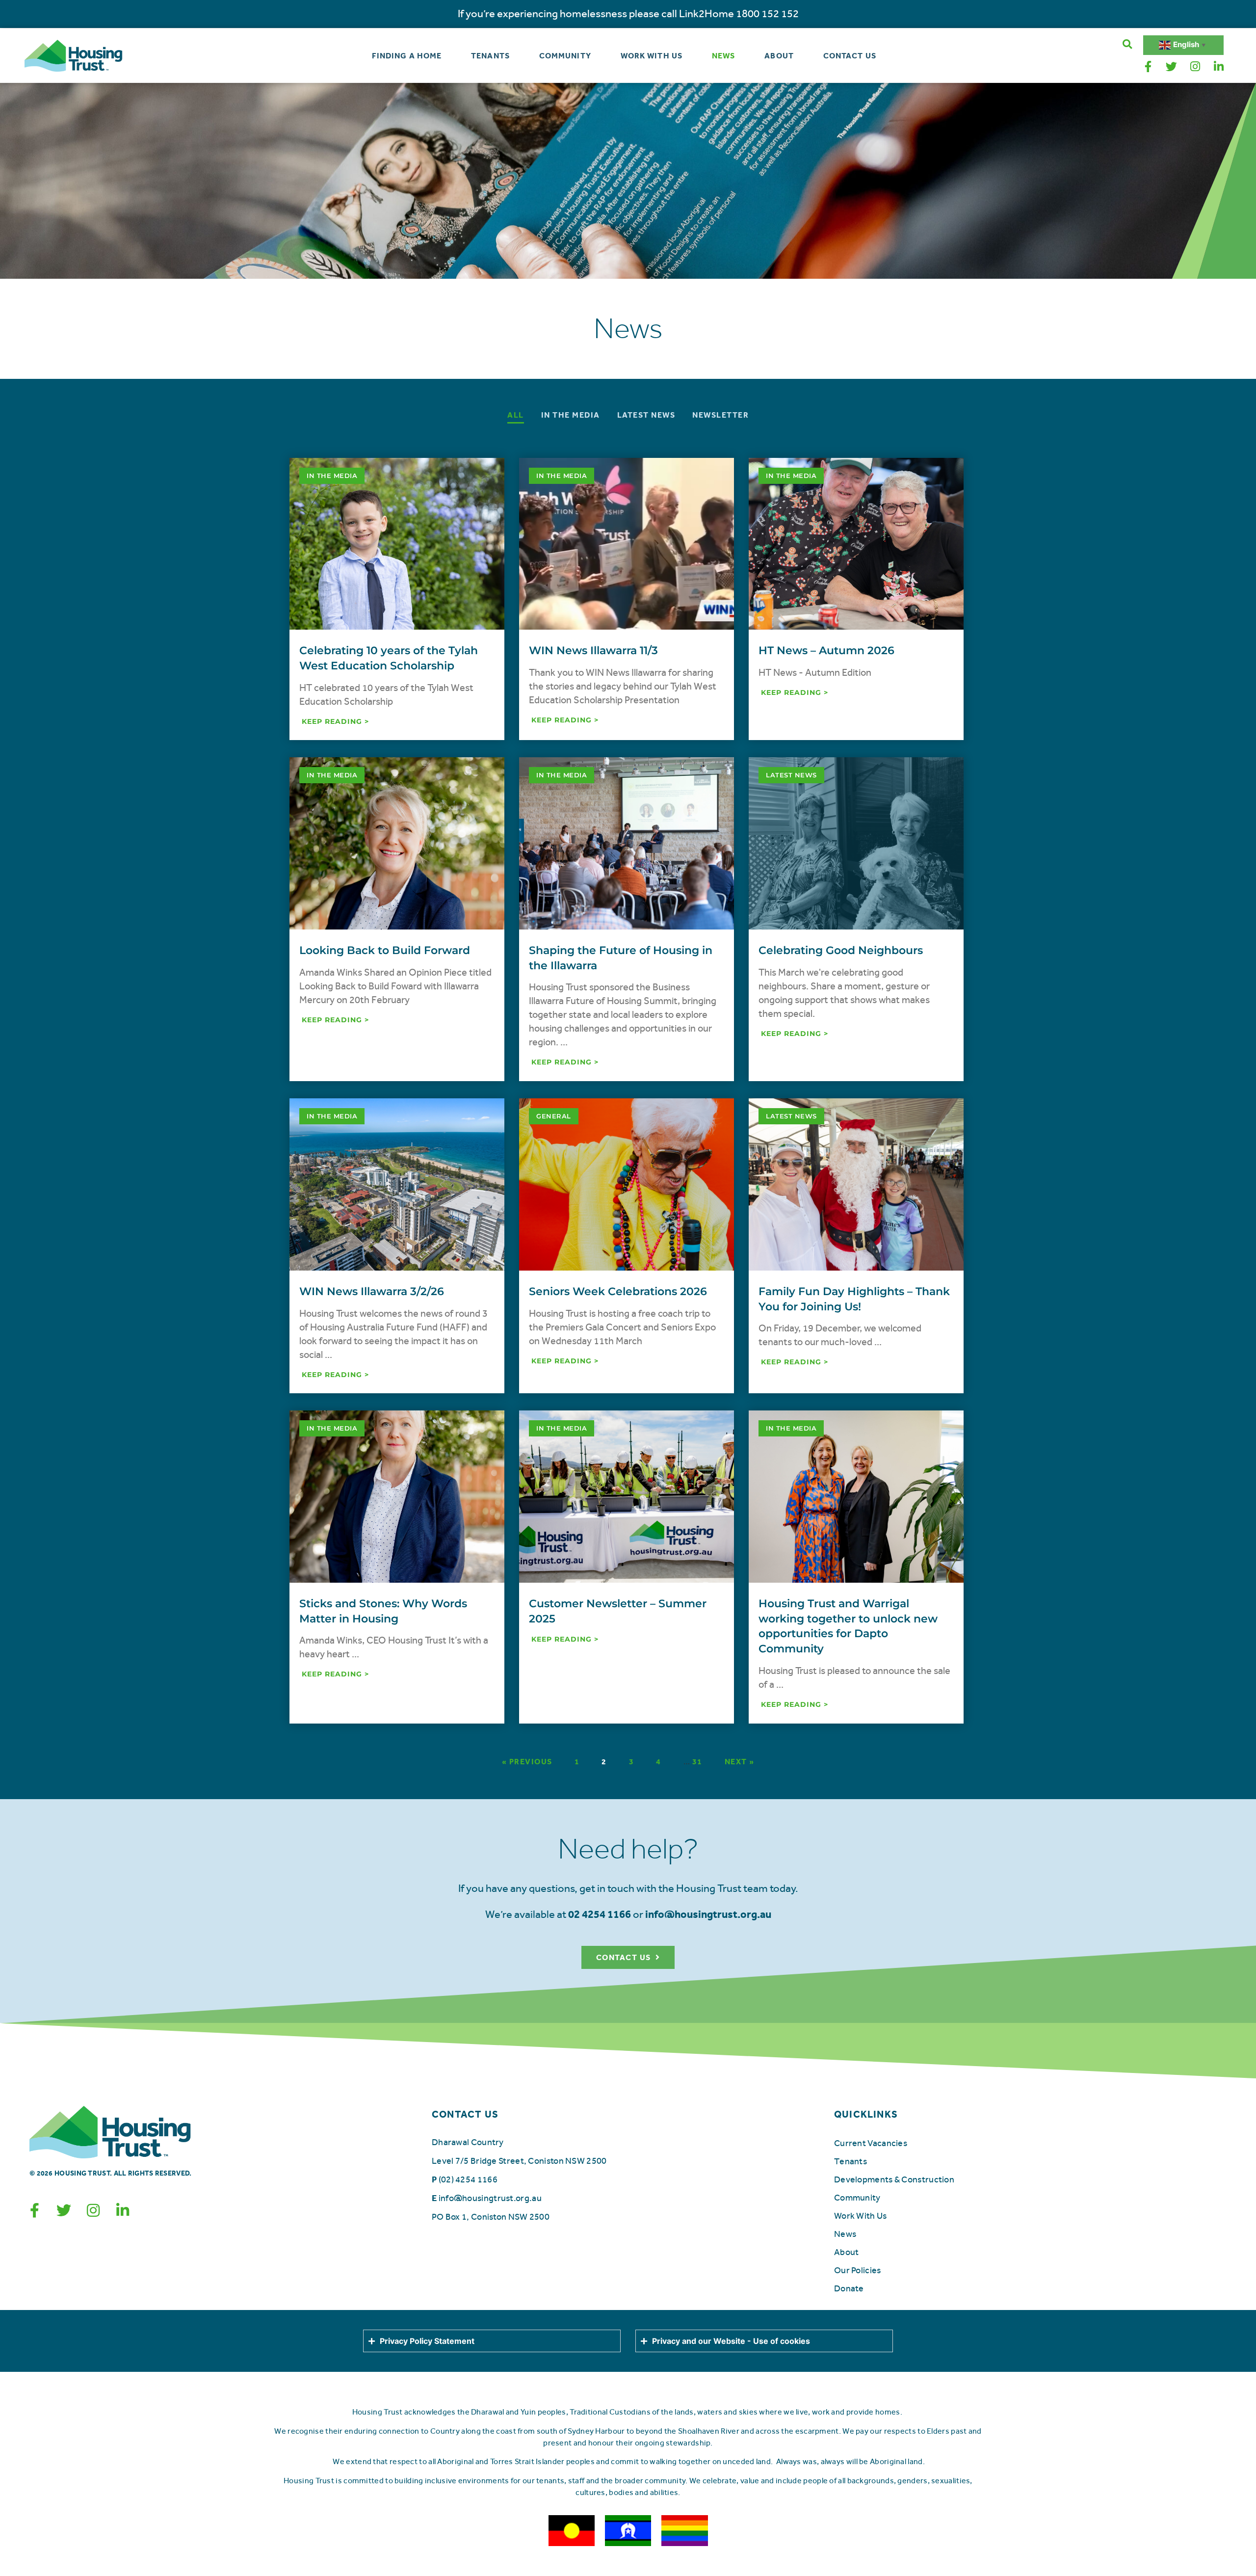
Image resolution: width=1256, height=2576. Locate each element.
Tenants (490, 56)
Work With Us (652, 56)
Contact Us (850, 56)
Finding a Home (407, 56)
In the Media (571, 415)
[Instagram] (1195, 67)
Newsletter (720, 415)
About (779, 56)
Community (565, 56)
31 (697, 1762)
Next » (740, 1762)
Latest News (646, 415)
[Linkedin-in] (1219, 67)
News (723, 56)
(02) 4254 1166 (468, 2179)
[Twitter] (1172, 67)
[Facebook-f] (1148, 67)
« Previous (527, 1762)
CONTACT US (465, 2114)
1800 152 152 (767, 14)
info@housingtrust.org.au (490, 2198)
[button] (1127, 44)
